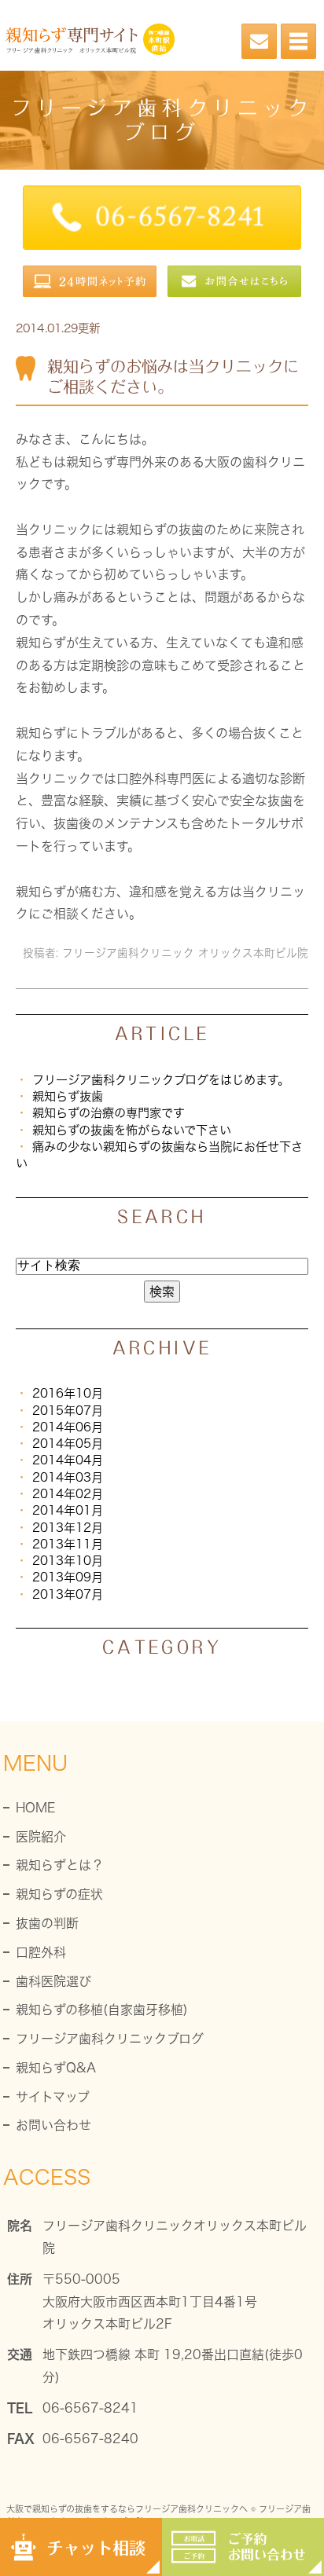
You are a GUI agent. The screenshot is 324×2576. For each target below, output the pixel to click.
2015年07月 (68, 1411)
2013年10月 (68, 1561)
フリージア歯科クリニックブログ (110, 2039)
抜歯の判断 (47, 1923)
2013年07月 (68, 1594)
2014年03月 (68, 1477)
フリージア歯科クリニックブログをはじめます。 (161, 1080)
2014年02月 (68, 1494)
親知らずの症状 (59, 1894)
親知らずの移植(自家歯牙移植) (102, 2010)
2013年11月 (68, 1544)
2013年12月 (68, 1528)
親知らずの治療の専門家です (109, 1113)
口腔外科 (41, 1952)
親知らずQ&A (56, 2068)
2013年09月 (68, 1577)
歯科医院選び (53, 1981)
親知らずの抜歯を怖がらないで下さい (132, 1130)
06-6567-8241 (90, 2408)
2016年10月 (68, 1393)
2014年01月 (68, 1510)
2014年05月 (68, 1444)
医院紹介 (41, 1837)
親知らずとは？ (60, 1865)
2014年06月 (68, 1427)
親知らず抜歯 (68, 1096)
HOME (35, 1808)
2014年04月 (68, 1460)
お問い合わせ (53, 2125)
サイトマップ (53, 2097)
